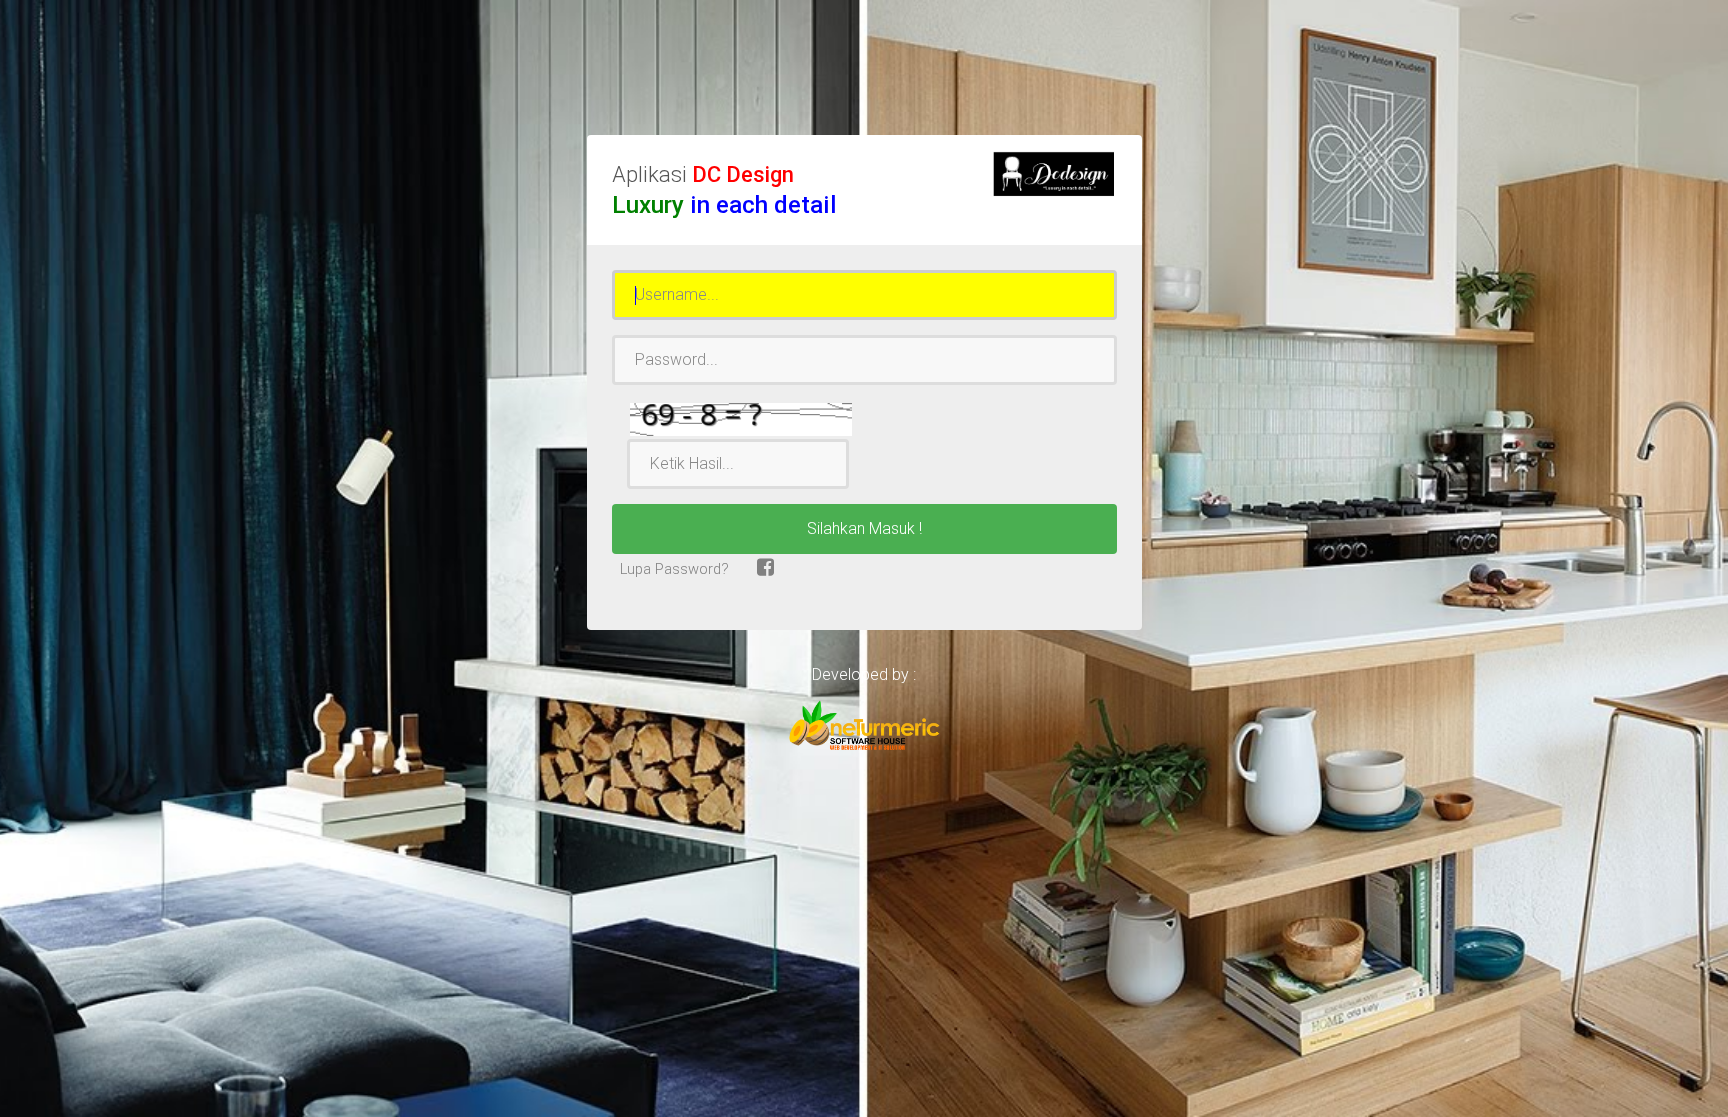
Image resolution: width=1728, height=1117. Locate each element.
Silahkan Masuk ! (864, 528)
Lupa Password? (672, 569)
